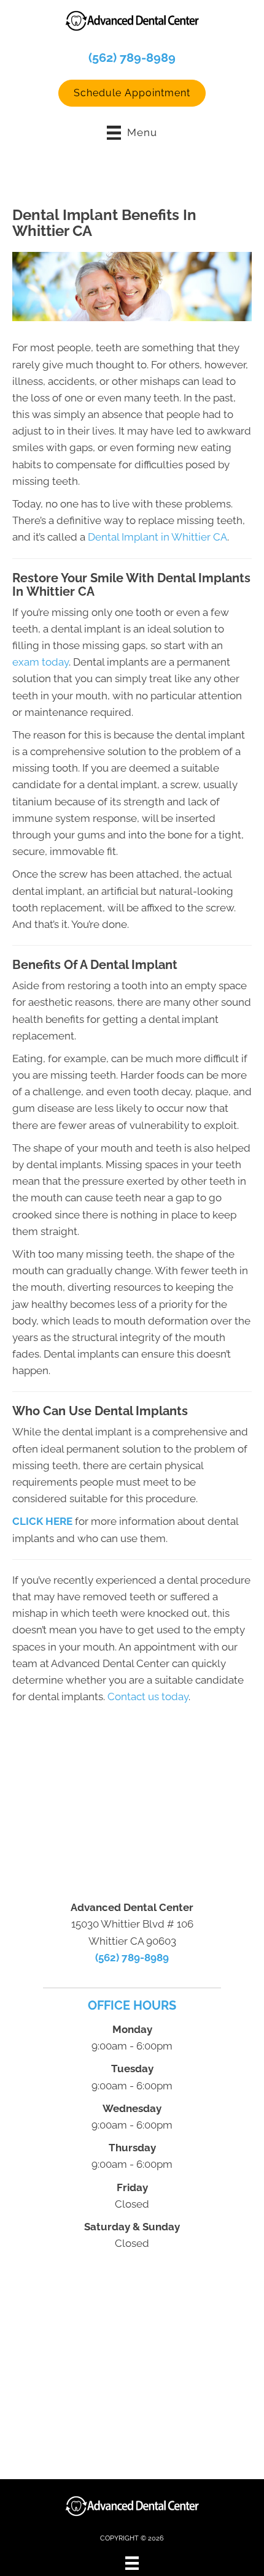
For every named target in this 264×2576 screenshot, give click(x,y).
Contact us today (148, 1696)
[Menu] (132, 2563)
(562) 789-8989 (132, 58)
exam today (41, 662)
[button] (132, 93)
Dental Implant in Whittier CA (157, 537)
